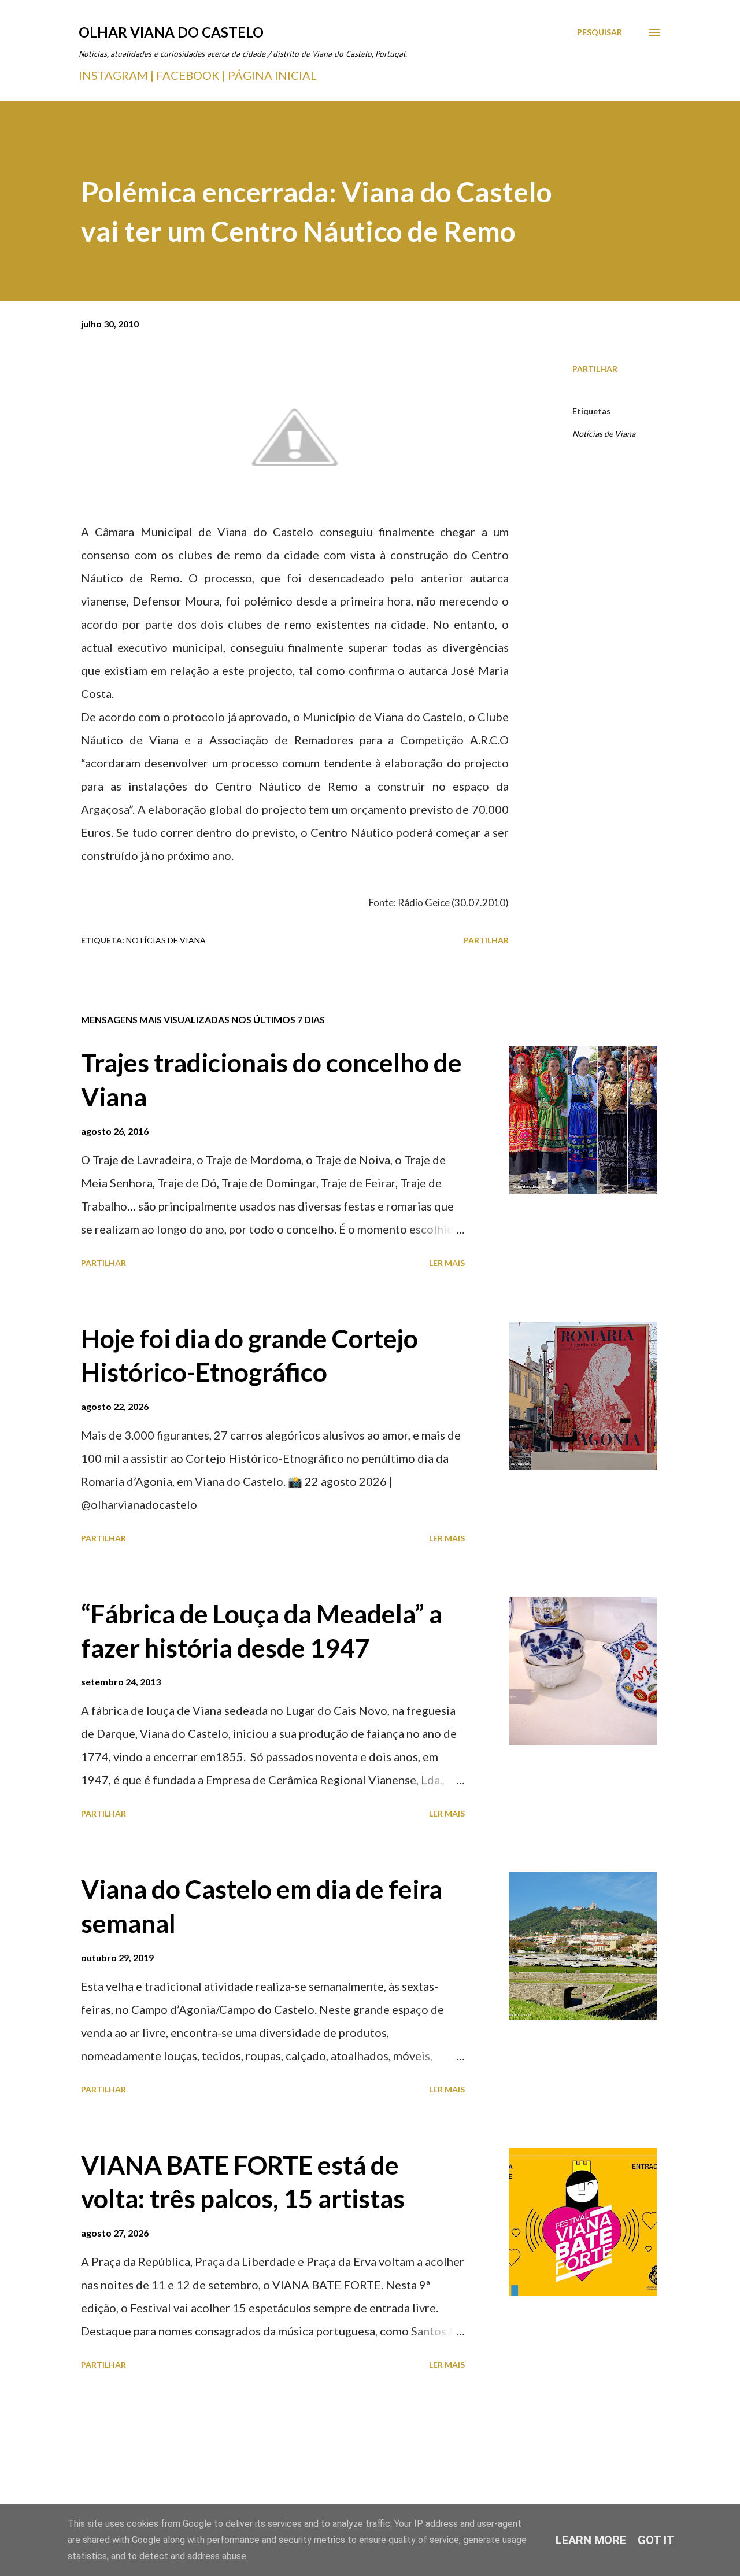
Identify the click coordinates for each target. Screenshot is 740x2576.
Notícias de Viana (604, 433)
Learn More (591, 2540)
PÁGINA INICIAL (272, 75)
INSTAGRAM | (117, 75)
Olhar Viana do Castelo (171, 32)
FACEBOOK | (191, 75)
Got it (656, 2540)
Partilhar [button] (595, 369)
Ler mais (447, 1263)
